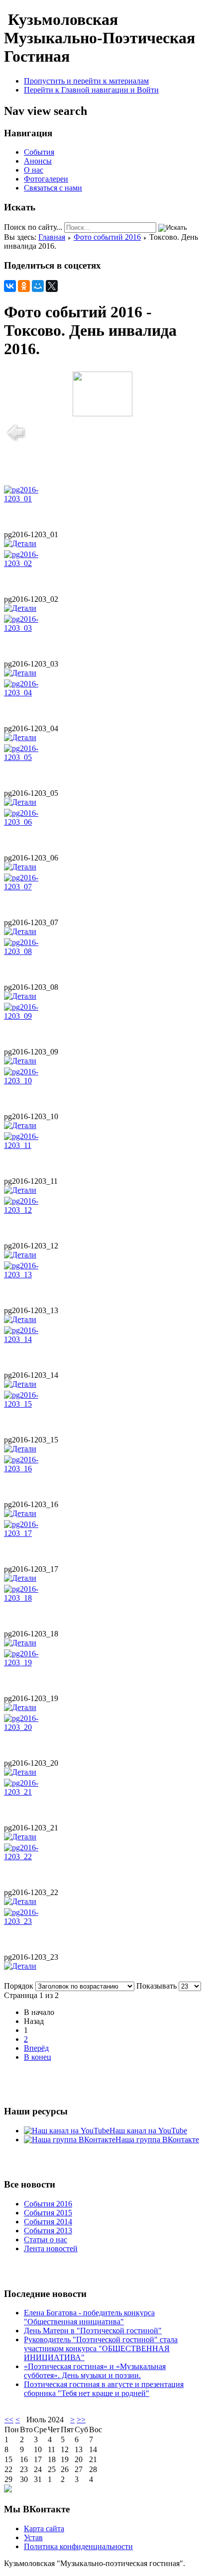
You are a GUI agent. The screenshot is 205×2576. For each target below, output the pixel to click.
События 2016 (48, 2204)
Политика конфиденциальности (78, 2546)
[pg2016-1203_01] (34, 499)
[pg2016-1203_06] (34, 822)
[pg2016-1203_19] (34, 1663)
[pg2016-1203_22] (34, 1857)
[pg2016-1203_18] (34, 1598)
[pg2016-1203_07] (34, 887)
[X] (52, 286)
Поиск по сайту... (33, 227)
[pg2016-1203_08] (34, 951)
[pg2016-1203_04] (34, 693)
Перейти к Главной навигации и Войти (91, 90)
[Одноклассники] (24, 286)
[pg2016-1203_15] (34, 1404)
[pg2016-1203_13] (34, 1275)
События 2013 (48, 2231)
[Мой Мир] (38, 286)
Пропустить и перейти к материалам (86, 81)
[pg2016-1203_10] (34, 1081)
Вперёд (36, 2048)
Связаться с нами (53, 188)
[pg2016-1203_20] (34, 1727)
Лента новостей (51, 2248)
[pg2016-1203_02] (34, 563)
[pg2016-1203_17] (34, 1533)
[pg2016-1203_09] (34, 1016)
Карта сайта (44, 2528)
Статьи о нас (46, 2240)
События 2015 (48, 2213)
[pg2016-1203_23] (34, 1921)
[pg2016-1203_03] (34, 628)
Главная (52, 237)
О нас (34, 170)
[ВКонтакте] (10, 286)
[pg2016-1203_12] (34, 1210)
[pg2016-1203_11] (34, 1145)
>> (81, 2420)
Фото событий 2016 (107, 237)
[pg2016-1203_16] (34, 1469)
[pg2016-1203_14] (34, 1339)
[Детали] (20, 543)
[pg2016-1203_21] (34, 1792)
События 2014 (48, 2222)
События (39, 152)
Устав (33, 2537)
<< (9, 2420)
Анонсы (38, 161)
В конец (38, 2057)
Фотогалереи (46, 179)
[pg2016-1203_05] (34, 757)
